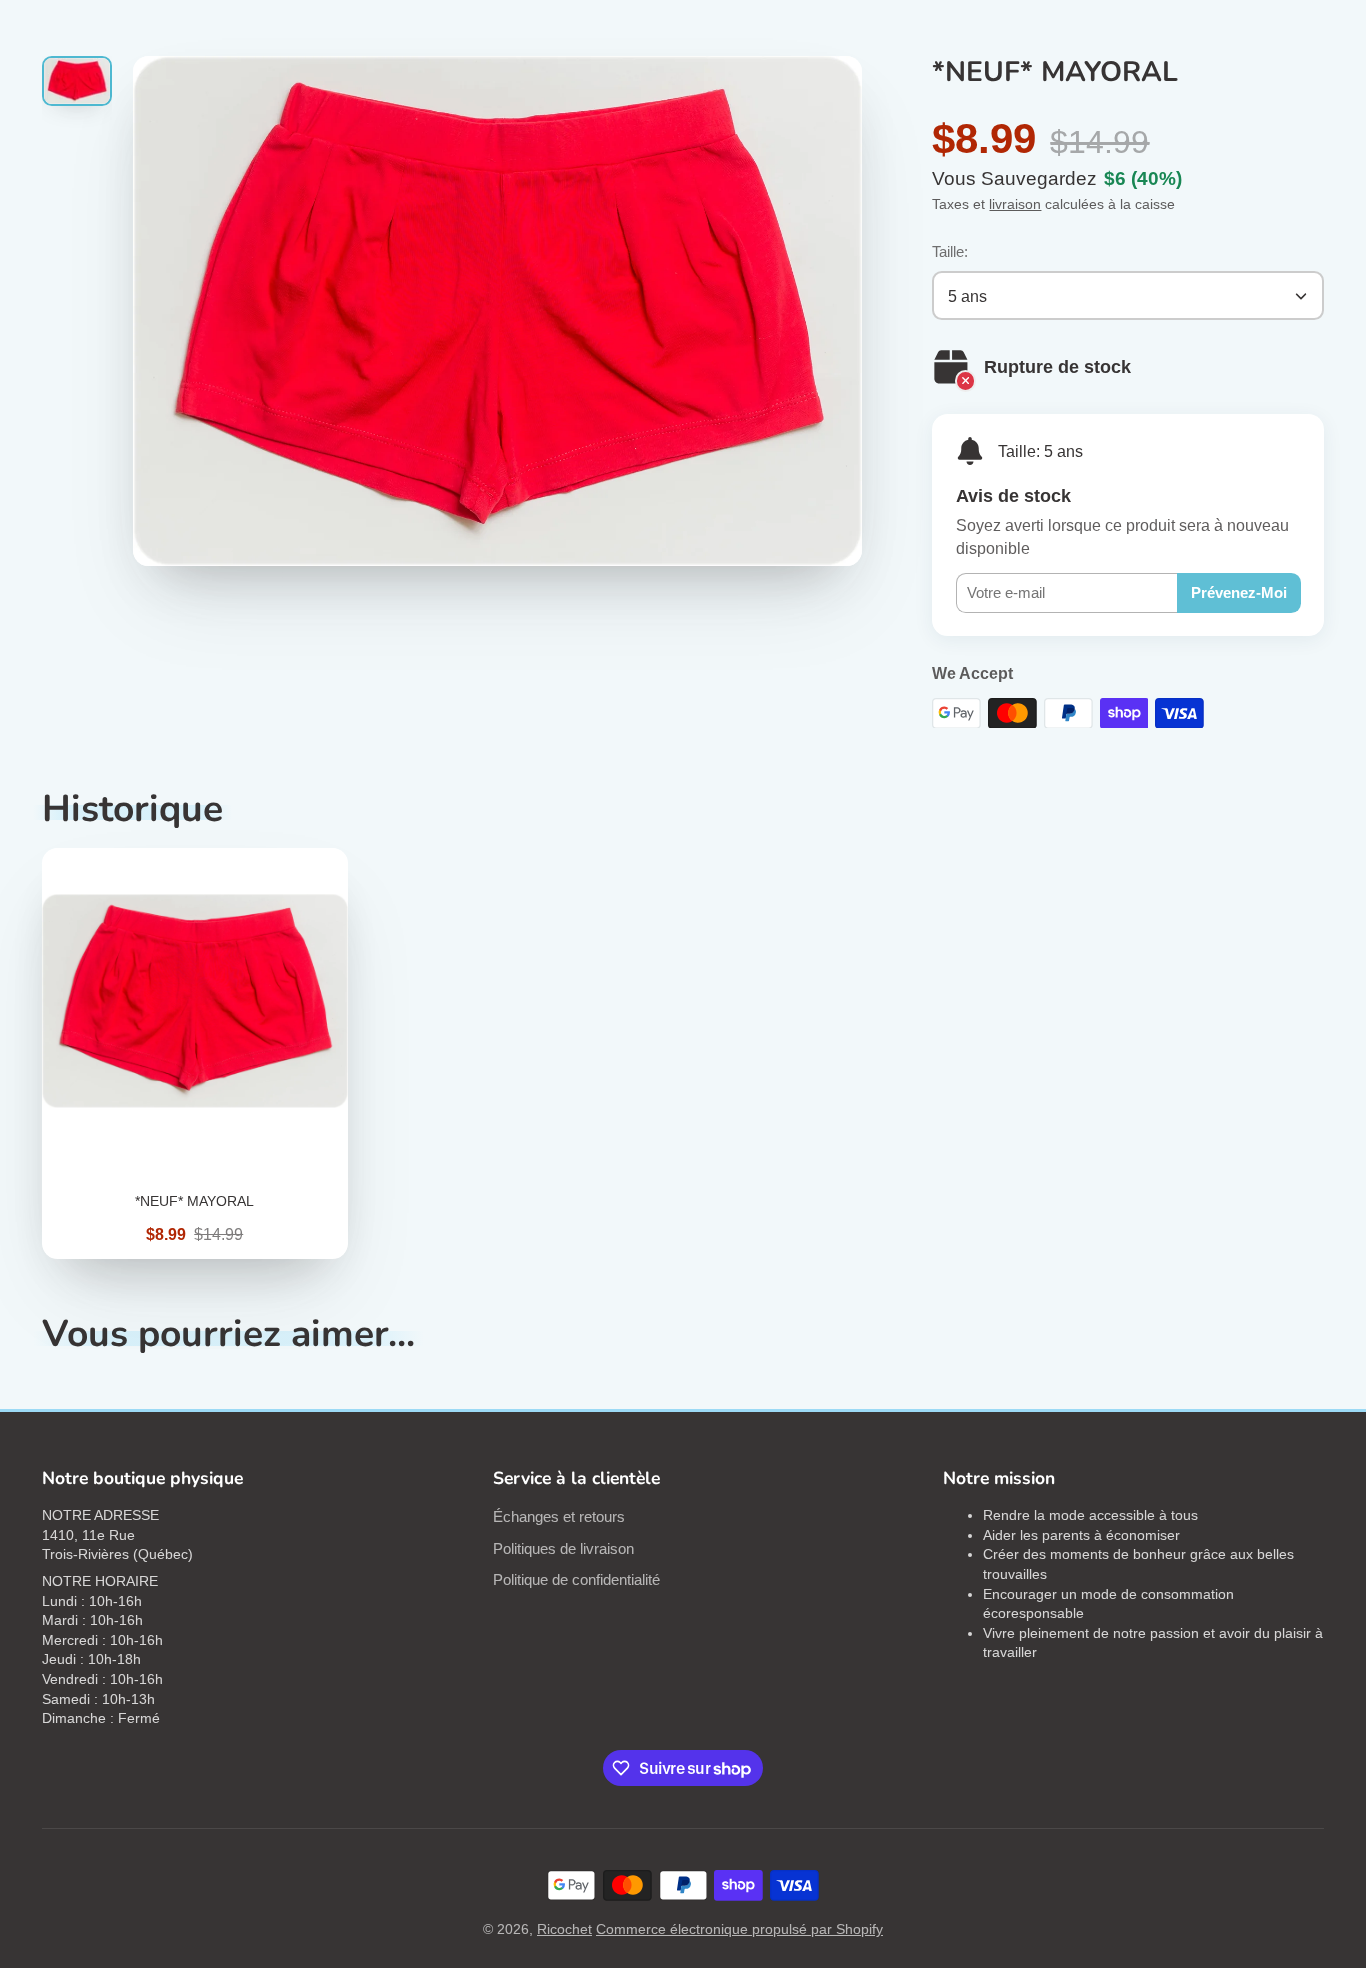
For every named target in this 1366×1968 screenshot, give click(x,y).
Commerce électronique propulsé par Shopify (739, 1929)
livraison (1015, 204)
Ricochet (564, 1929)
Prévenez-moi (1239, 592)
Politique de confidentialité (576, 1579)
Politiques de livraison (563, 1548)
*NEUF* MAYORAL (195, 1053)
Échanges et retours (559, 1516)
